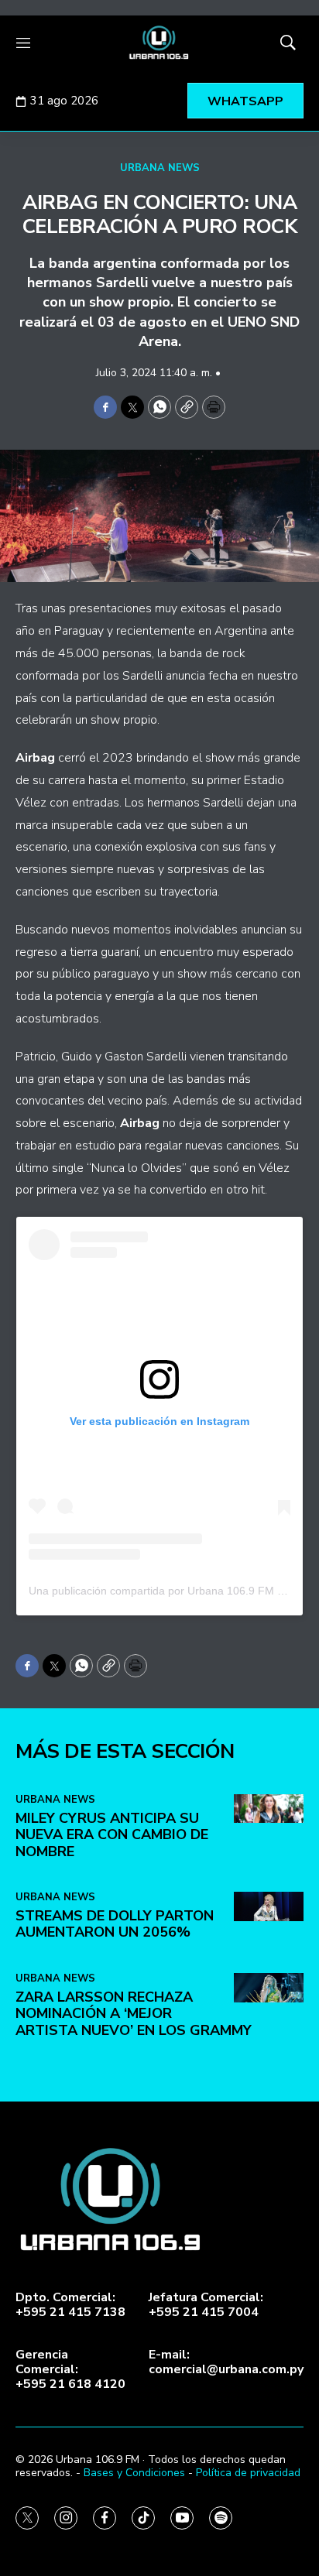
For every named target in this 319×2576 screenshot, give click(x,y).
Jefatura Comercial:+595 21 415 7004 (206, 2305)
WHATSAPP (245, 101)
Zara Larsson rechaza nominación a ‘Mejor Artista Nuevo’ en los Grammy (134, 2014)
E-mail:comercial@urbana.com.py (226, 2362)
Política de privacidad (248, 2473)
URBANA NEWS (160, 168)
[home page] (159, 43)
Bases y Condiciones (134, 2473)
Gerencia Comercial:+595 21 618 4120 (70, 2370)
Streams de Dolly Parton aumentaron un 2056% (115, 1924)
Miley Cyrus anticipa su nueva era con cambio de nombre (112, 1835)
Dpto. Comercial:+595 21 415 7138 (70, 2305)
